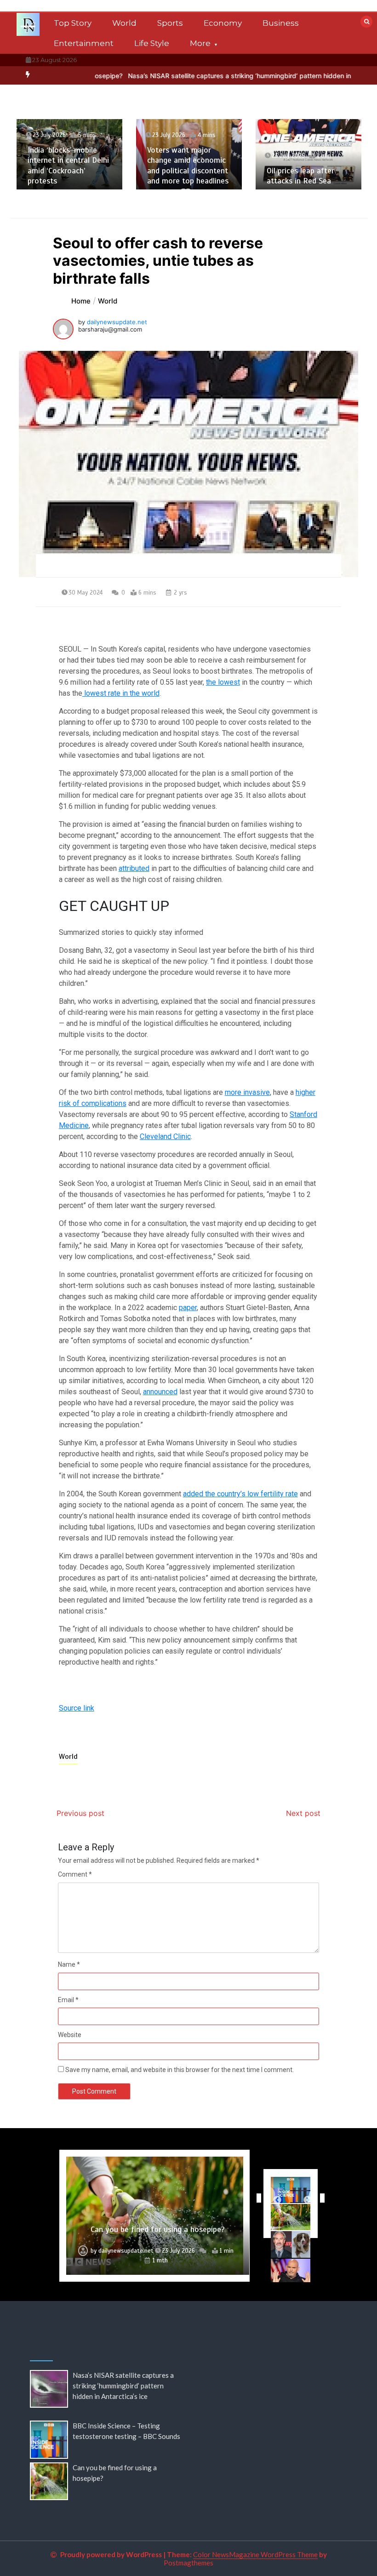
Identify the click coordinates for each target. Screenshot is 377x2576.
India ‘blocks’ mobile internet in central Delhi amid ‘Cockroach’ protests (68, 166)
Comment (75, 1874)
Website (70, 2035)
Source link (77, 1708)
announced (160, 1392)
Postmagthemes (188, 2563)
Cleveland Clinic (165, 1136)
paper (188, 1308)
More (200, 43)
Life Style (152, 43)
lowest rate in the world (121, 693)
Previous (257, 2198)
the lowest (223, 682)
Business (281, 23)
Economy (223, 23)
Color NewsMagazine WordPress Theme (255, 2554)
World (124, 23)
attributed (134, 868)
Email (68, 2000)
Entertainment (84, 43)
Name (69, 1964)
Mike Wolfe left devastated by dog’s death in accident (158, 2224)
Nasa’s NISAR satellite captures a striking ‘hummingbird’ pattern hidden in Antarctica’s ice (211, 76)
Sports (170, 23)
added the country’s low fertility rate (240, 1494)
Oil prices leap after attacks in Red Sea (300, 176)
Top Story (73, 23)
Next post (303, 1813)
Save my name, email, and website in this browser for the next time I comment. (180, 2070)
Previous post (80, 1813)
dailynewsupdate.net (117, 322)
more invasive (247, 1092)
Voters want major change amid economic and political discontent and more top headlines (188, 166)
